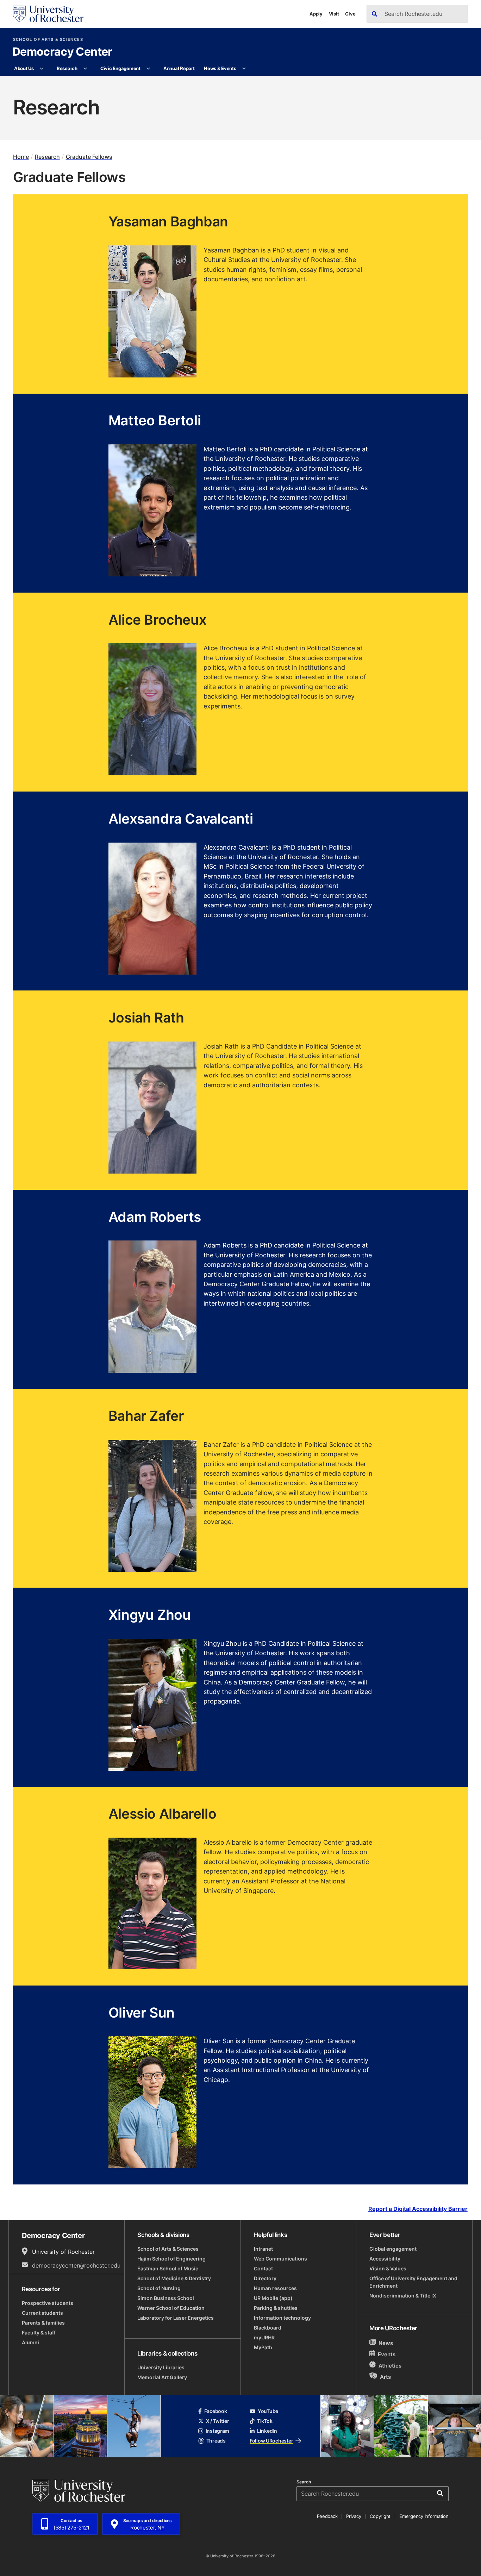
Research (67, 68)
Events (387, 2354)
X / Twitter (218, 2421)
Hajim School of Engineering (171, 2259)
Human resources (275, 2288)
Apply (316, 14)
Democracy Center (62, 52)
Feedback (327, 2516)
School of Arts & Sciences (48, 40)
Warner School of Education (171, 2308)
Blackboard (268, 2328)
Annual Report (179, 68)
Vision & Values (388, 2268)
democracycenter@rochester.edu (76, 2265)
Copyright (380, 2516)
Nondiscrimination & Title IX (403, 2296)
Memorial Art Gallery (162, 2377)
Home (21, 157)
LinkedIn (267, 2431)
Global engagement (393, 2249)
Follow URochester (271, 2441)
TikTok (265, 2421)
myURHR (264, 2337)
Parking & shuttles (276, 2308)
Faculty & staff (39, 2333)
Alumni (30, 2342)
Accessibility (385, 2259)
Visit (334, 14)
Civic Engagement (120, 68)
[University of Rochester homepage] (48, 14)
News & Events (220, 68)
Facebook (216, 2411)
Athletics (390, 2366)
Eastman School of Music (168, 2268)
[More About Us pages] (42, 69)
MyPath (263, 2347)
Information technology (282, 2318)
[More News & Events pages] (244, 69)
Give (350, 14)
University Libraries (161, 2367)
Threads (216, 2441)
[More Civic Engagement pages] (148, 69)
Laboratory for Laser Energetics (176, 2318)
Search (304, 2482)
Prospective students (48, 2303)
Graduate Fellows (89, 157)
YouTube (268, 2411)
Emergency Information (424, 2516)
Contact (263, 2268)
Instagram (217, 2431)
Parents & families (43, 2323)
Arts (385, 2377)
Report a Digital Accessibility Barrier (418, 2209)
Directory (265, 2278)
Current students (42, 2313)
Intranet (263, 2249)
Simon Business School (166, 2298)
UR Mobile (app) (273, 2298)
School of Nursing (159, 2288)
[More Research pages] (85, 69)
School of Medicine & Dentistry (174, 2278)
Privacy (354, 2516)
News (386, 2343)
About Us (24, 68)
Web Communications (280, 2259)
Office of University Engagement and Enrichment (413, 2282)
